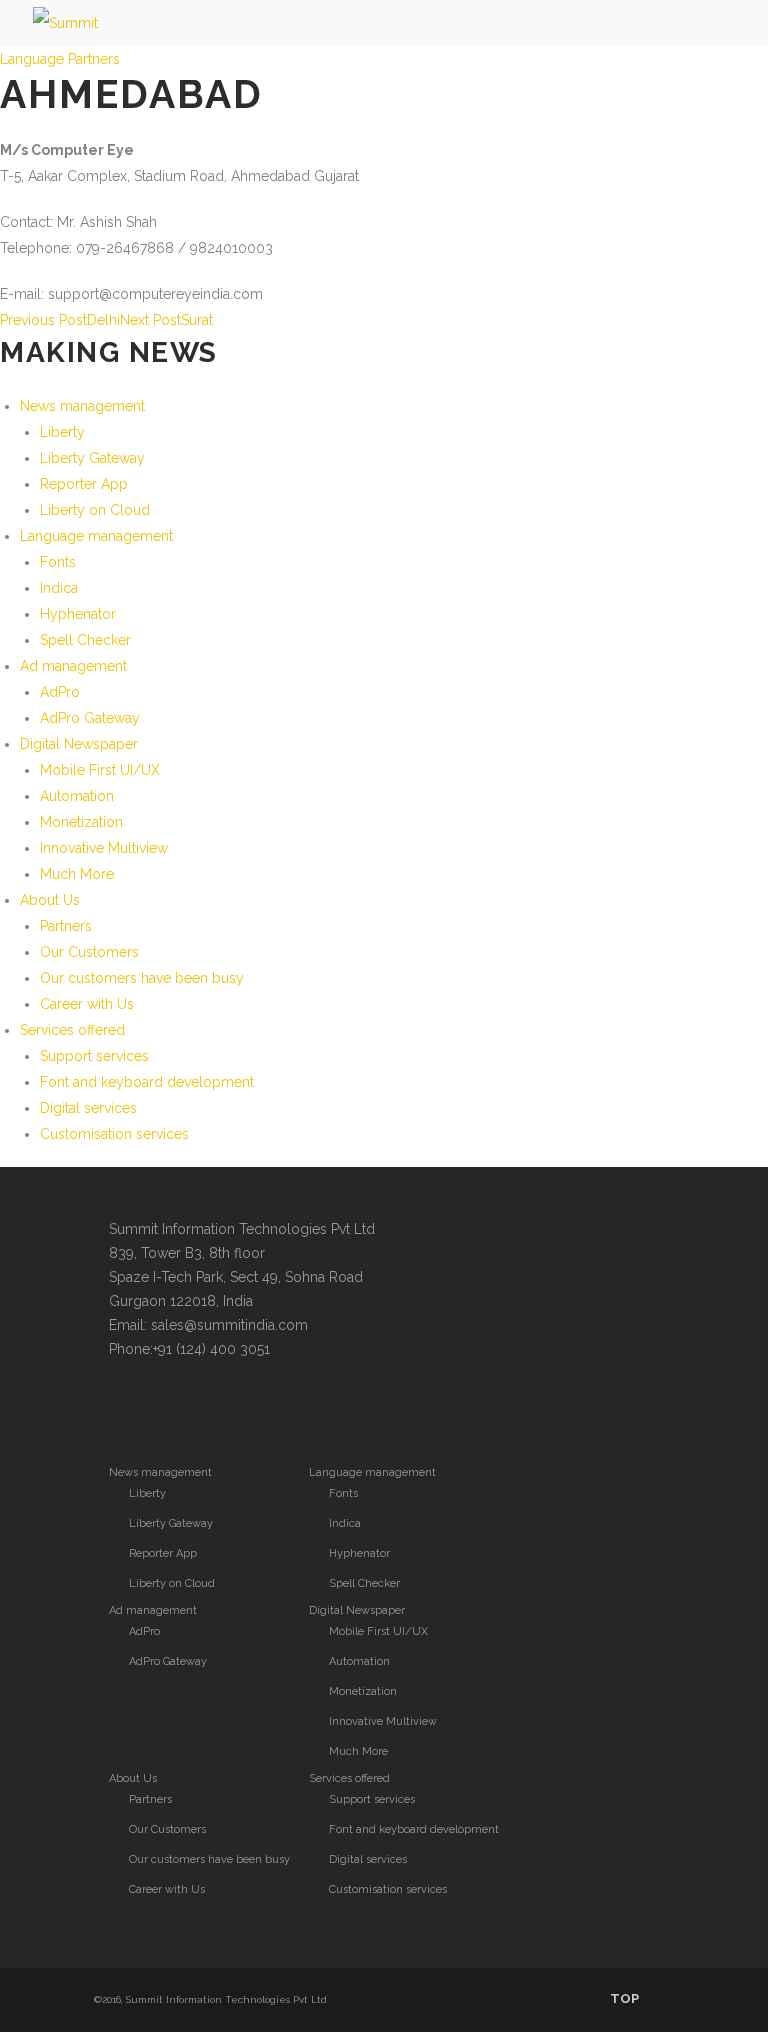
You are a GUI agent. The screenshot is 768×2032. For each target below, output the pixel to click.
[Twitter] (127, 1407)
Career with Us (87, 1004)
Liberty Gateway (92, 458)
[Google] (207, 1407)
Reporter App (84, 484)
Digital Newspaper (79, 744)
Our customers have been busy (142, 978)
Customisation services (114, 1134)
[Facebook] (167, 1407)
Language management (96, 536)
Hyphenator (78, 614)
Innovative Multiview (104, 848)
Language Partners (60, 59)
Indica (59, 588)
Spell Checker (85, 640)
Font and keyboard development (147, 1082)
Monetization (81, 822)
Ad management (73, 666)
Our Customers (89, 952)
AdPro (60, 692)
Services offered (72, 1030)
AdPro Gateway (90, 718)
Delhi (60, 320)
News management (82, 406)
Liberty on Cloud (95, 510)
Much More (77, 874)
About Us (50, 900)
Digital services (88, 1108)
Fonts (58, 562)
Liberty (62, 432)
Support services (94, 1056)
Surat (166, 320)
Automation (77, 796)
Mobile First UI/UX (100, 770)
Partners (66, 926)
